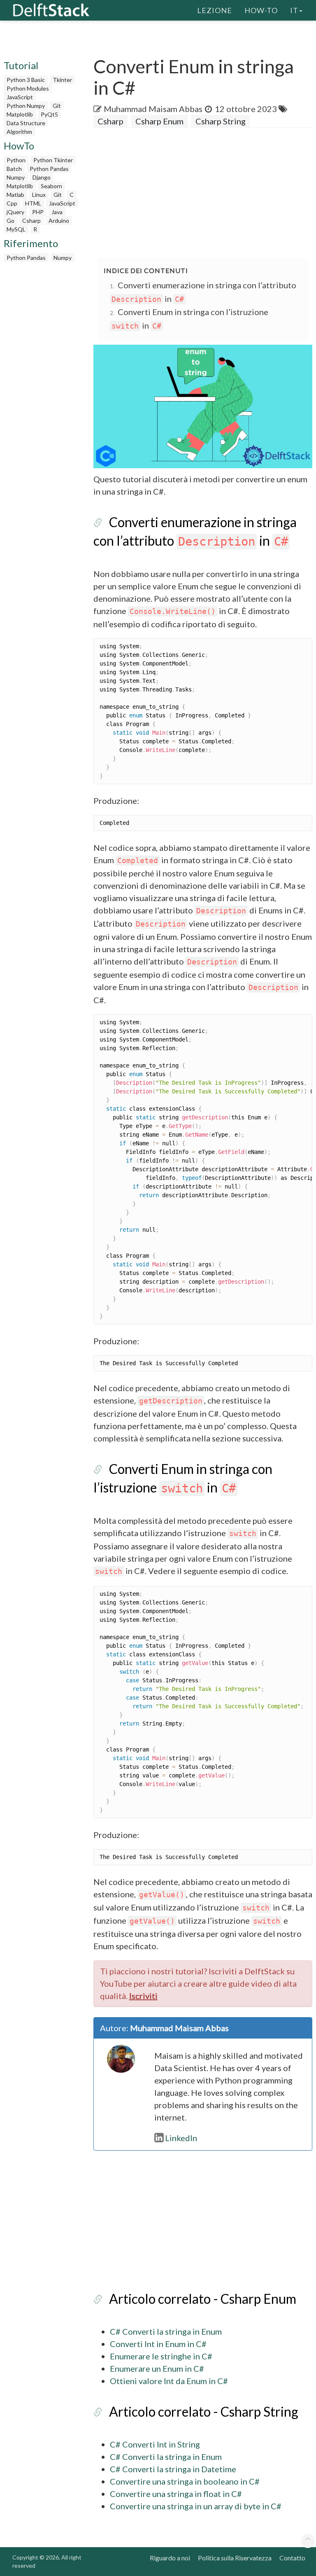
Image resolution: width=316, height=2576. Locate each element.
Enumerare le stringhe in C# (161, 2356)
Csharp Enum (159, 121)
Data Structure (26, 123)
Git (57, 106)
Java (57, 212)
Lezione (215, 10)
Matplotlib (20, 114)
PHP (38, 212)
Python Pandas (49, 169)
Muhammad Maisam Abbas (153, 109)
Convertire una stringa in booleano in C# (185, 2481)
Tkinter (62, 80)
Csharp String (221, 121)
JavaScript (20, 97)
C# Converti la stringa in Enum (166, 2331)
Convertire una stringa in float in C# (176, 2494)
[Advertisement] (205, 194)
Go (10, 221)
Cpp (12, 203)
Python (16, 160)
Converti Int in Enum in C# (158, 2344)
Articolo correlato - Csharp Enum (203, 2299)
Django (42, 177)
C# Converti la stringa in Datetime (173, 2469)
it (294, 10)
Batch (14, 169)
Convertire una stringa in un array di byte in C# (196, 2506)
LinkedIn (181, 2138)
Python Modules (28, 88)
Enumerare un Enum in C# (157, 2368)
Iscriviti (143, 1996)
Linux (39, 195)
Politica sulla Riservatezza (235, 2558)
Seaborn (51, 186)
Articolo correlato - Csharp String (204, 2411)
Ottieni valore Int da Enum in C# (169, 2381)
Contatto (292, 2558)
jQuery (15, 212)
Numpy (16, 177)
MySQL (16, 229)
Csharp (31, 221)
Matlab (15, 195)
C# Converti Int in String (155, 2444)
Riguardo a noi (170, 2558)
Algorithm (19, 132)
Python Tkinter (53, 160)
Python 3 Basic (26, 80)
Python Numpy (26, 106)
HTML (33, 203)
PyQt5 (49, 114)
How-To (261, 10)
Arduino (59, 221)
